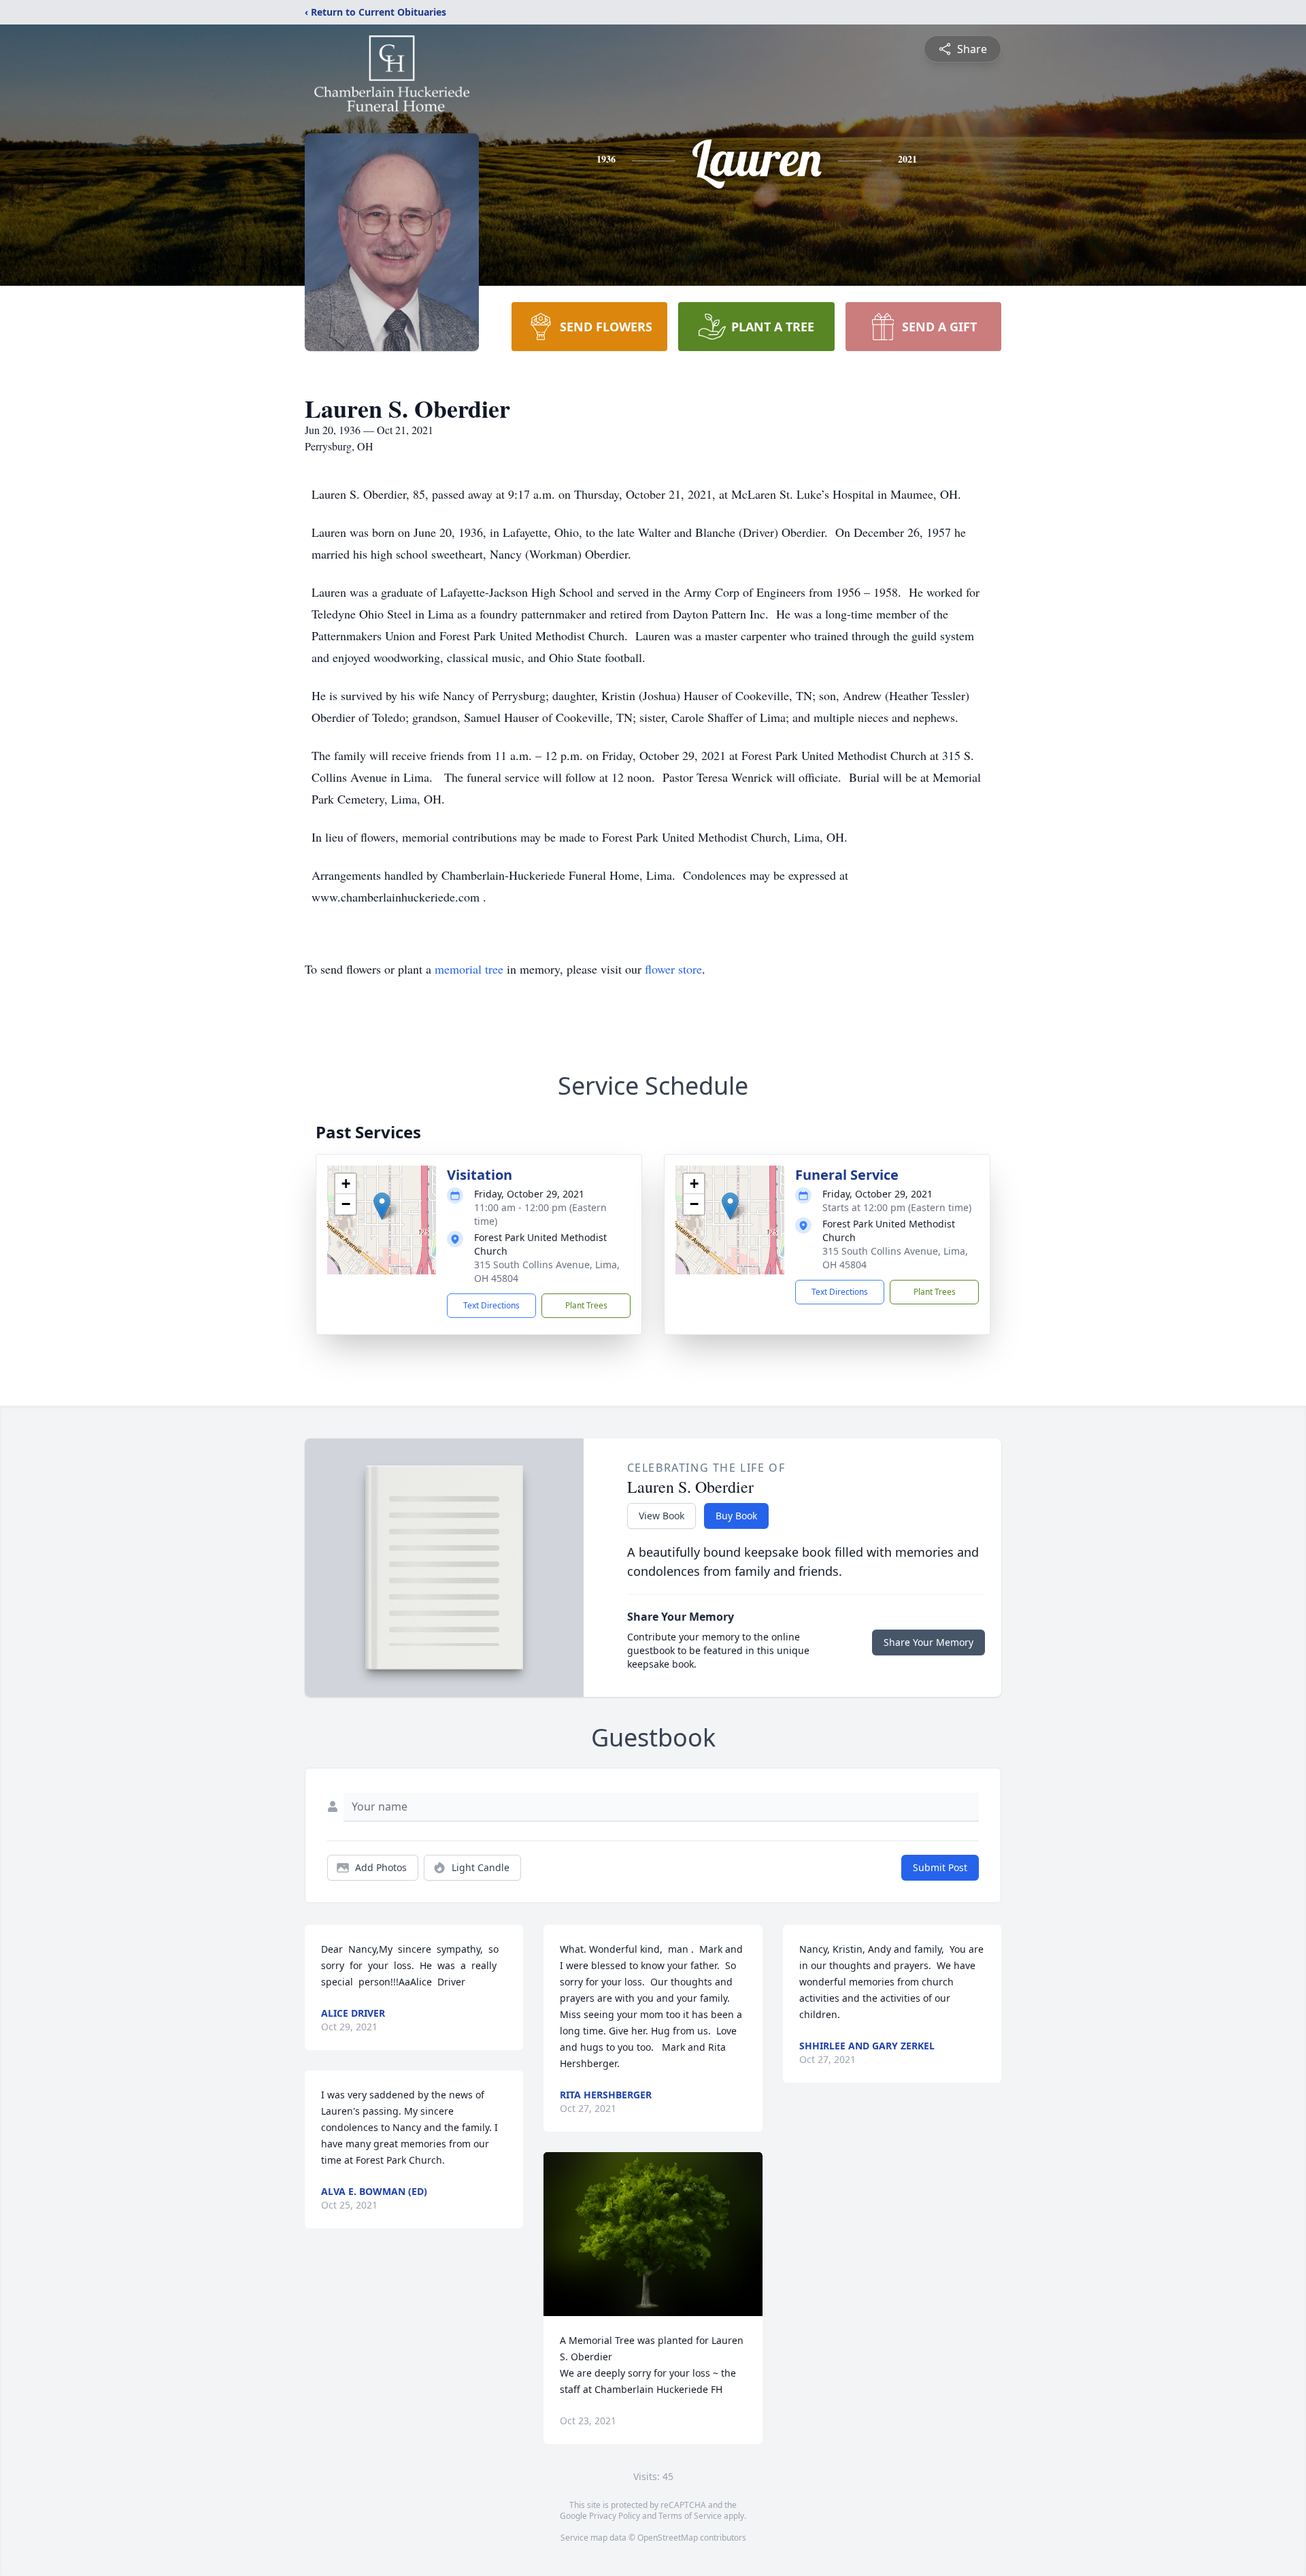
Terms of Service (690, 2516)
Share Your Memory (928, 1642)
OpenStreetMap (668, 2538)
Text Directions (491, 1305)
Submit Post (940, 1867)
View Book (662, 1516)
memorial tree (469, 969)
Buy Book (736, 1516)
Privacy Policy (615, 2516)
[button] (382, 1206)
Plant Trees (586, 1305)
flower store (673, 969)
